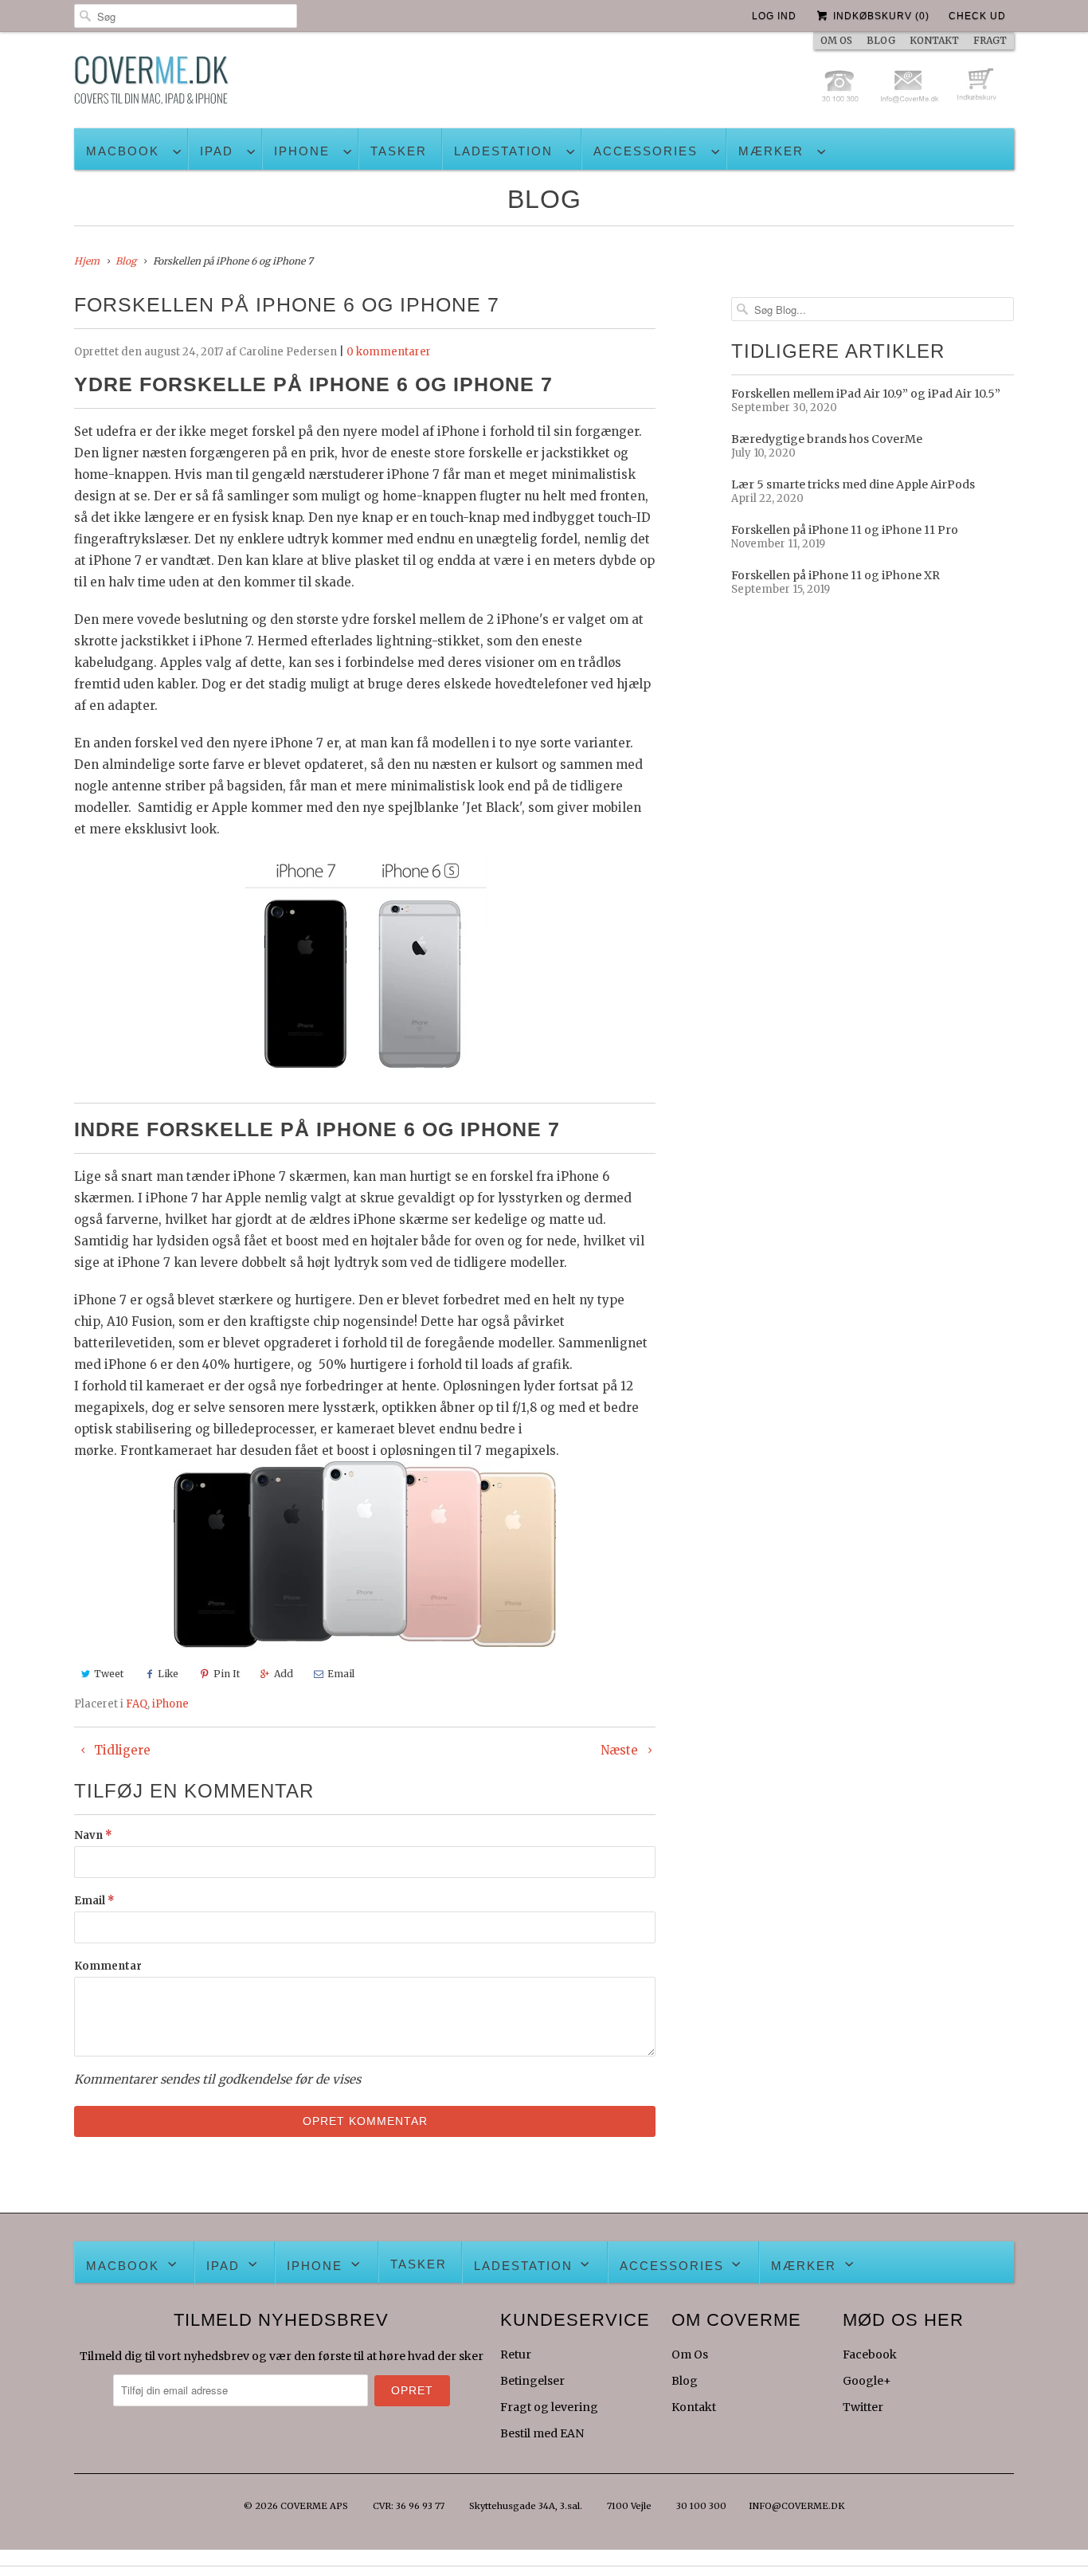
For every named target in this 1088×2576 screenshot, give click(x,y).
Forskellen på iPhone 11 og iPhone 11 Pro (845, 530)
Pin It (227, 1674)
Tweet (109, 1674)
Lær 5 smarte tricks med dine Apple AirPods (853, 484)
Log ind (774, 16)
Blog (544, 199)
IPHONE (302, 151)
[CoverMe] (151, 84)
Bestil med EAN (542, 2433)
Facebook (870, 2354)
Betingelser (532, 2381)
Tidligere (121, 1750)
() (881, 16)
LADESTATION (503, 151)
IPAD (217, 151)
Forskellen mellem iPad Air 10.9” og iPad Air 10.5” (866, 394)
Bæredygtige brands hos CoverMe (827, 439)
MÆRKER (771, 151)
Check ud (977, 16)
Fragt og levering (549, 2407)
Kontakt (694, 2407)
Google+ (867, 2381)
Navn (93, 1835)
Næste (621, 1750)
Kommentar (108, 1966)
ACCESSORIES (646, 151)
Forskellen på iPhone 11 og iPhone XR (836, 575)
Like (168, 1674)
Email (341, 1674)
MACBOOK (123, 151)
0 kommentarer (389, 352)
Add (284, 1674)
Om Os (690, 2354)
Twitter (863, 2407)
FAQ (137, 1704)
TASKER (399, 151)
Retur (516, 2354)
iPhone (170, 1704)
